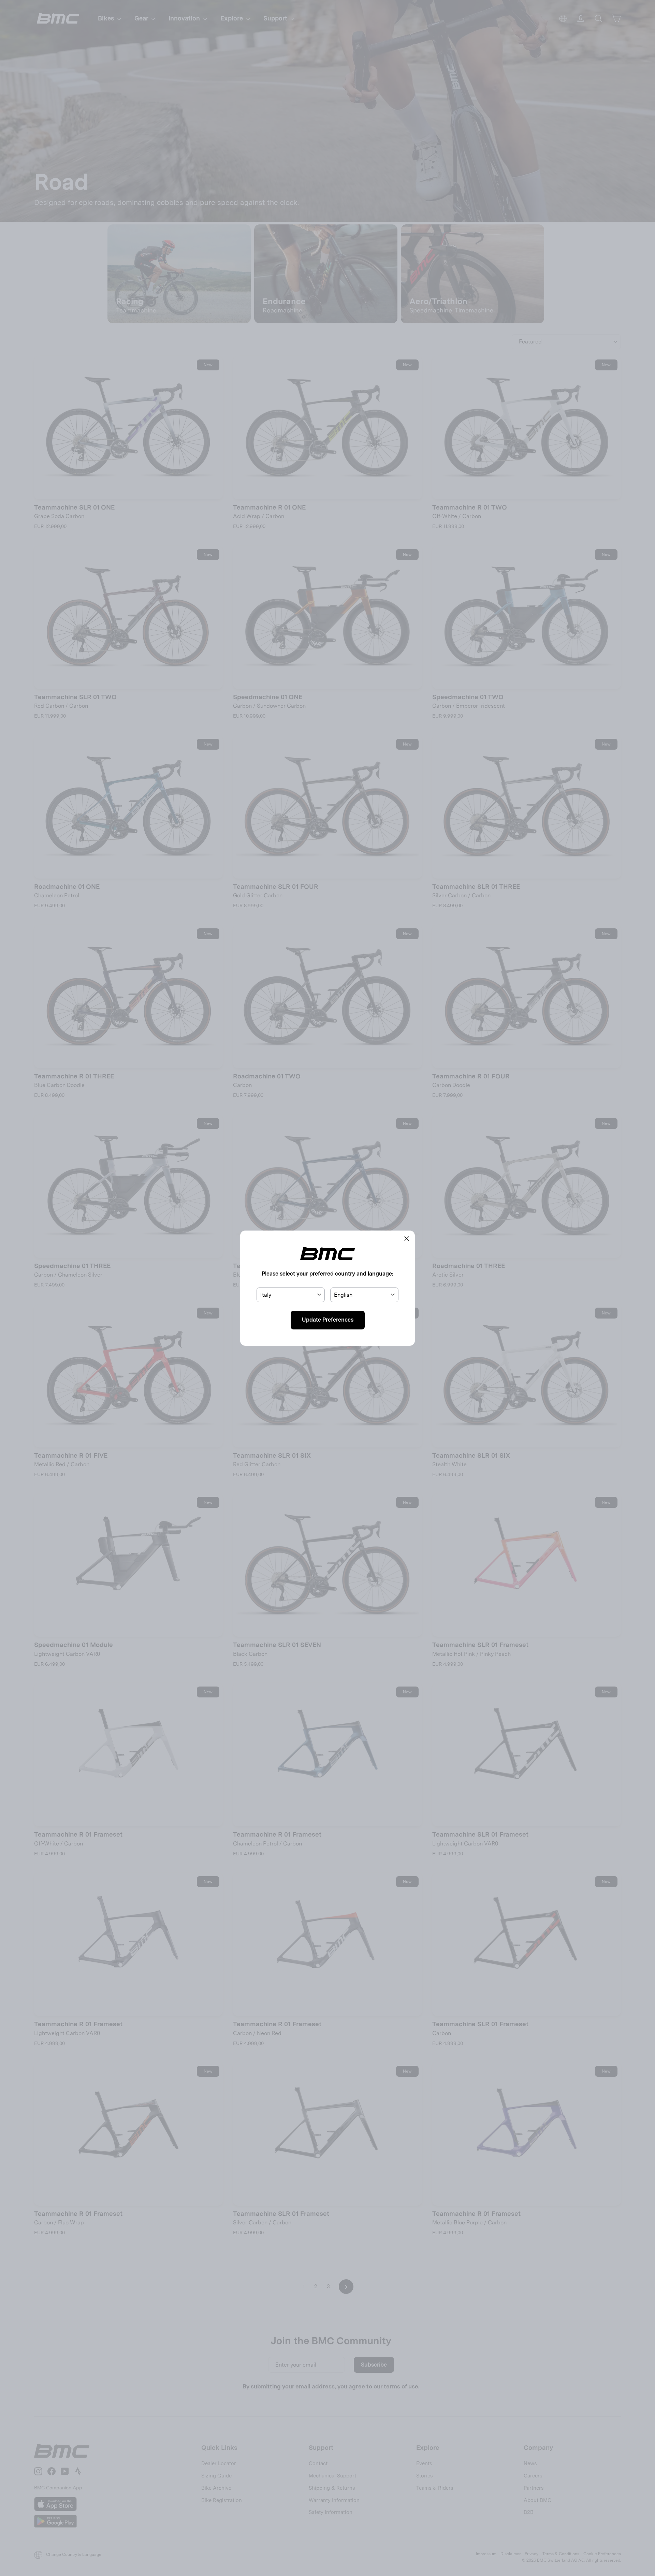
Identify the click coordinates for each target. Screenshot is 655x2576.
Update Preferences (328, 1320)
